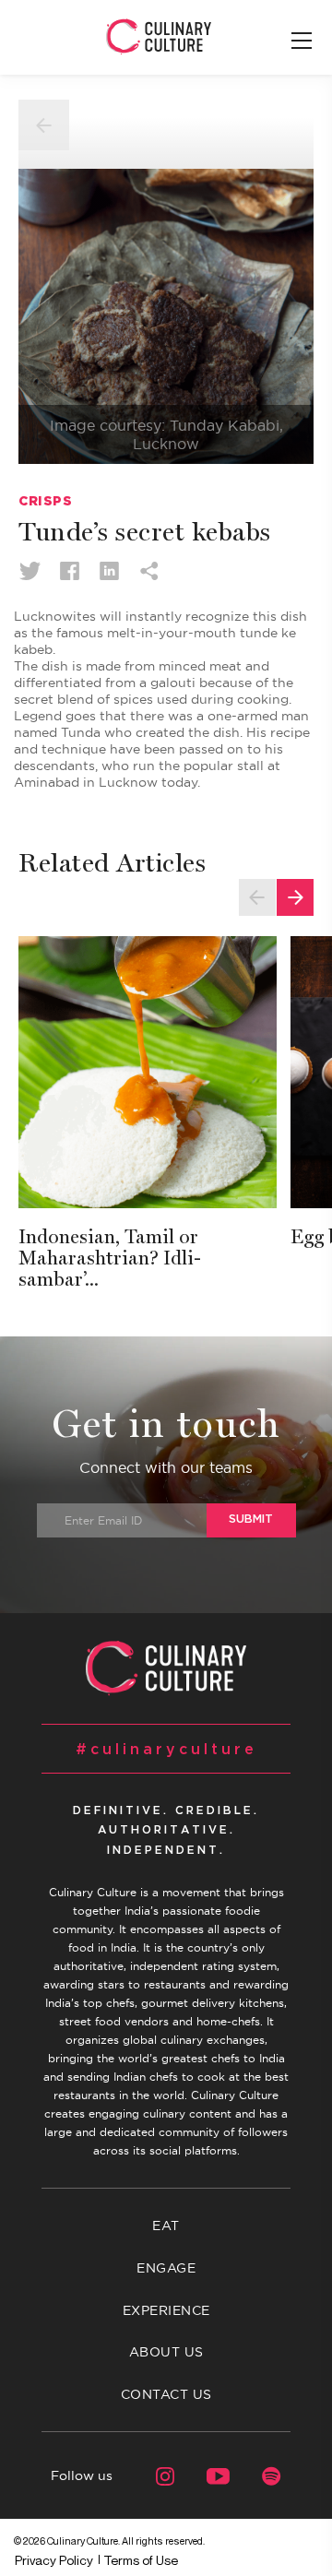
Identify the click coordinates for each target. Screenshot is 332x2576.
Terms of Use (141, 2560)
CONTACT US (166, 2394)
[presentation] (257, 897)
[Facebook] (70, 570)
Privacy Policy (54, 2560)
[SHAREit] (149, 570)
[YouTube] (207, 2475)
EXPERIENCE (166, 2310)
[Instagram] (154, 2475)
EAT (166, 2226)
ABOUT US (166, 2352)
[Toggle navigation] (302, 42)
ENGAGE (166, 2268)
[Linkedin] (109, 570)
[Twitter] (30, 570)
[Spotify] (261, 2475)
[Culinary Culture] (159, 36)
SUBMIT (251, 1519)
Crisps (45, 501)
